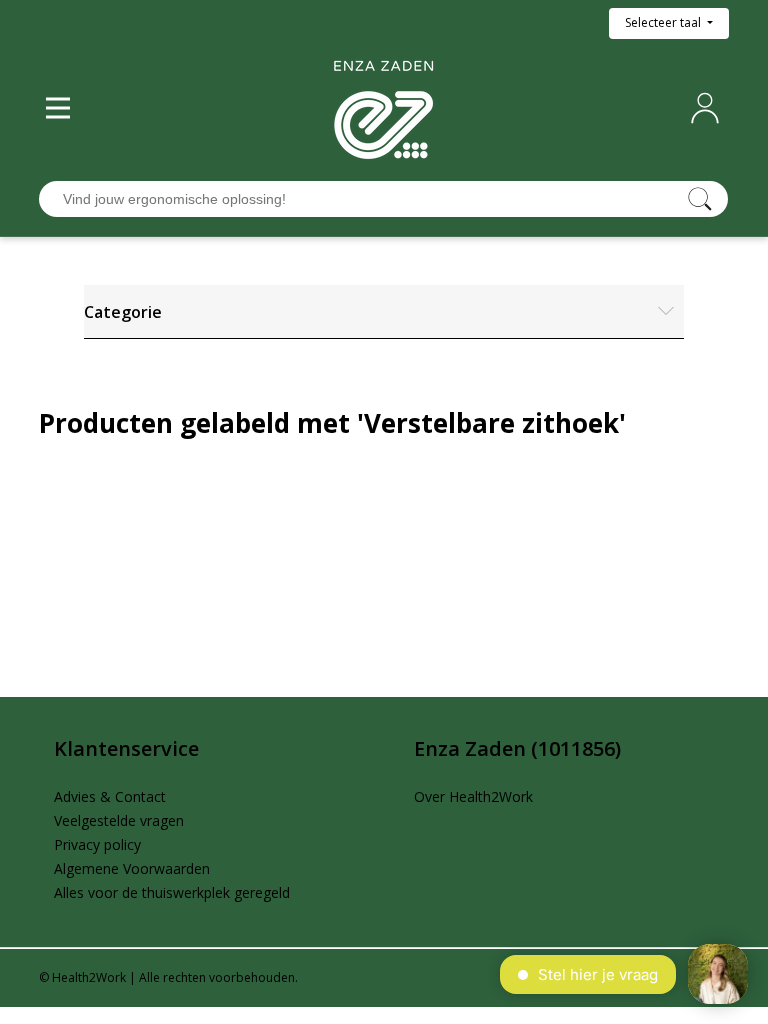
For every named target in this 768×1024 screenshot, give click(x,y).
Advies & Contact (110, 796)
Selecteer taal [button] (664, 22)
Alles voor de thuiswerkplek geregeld (172, 892)
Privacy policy (97, 844)
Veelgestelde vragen (119, 820)
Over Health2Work (473, 796)
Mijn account (709, 108)
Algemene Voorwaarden (132, 868)
